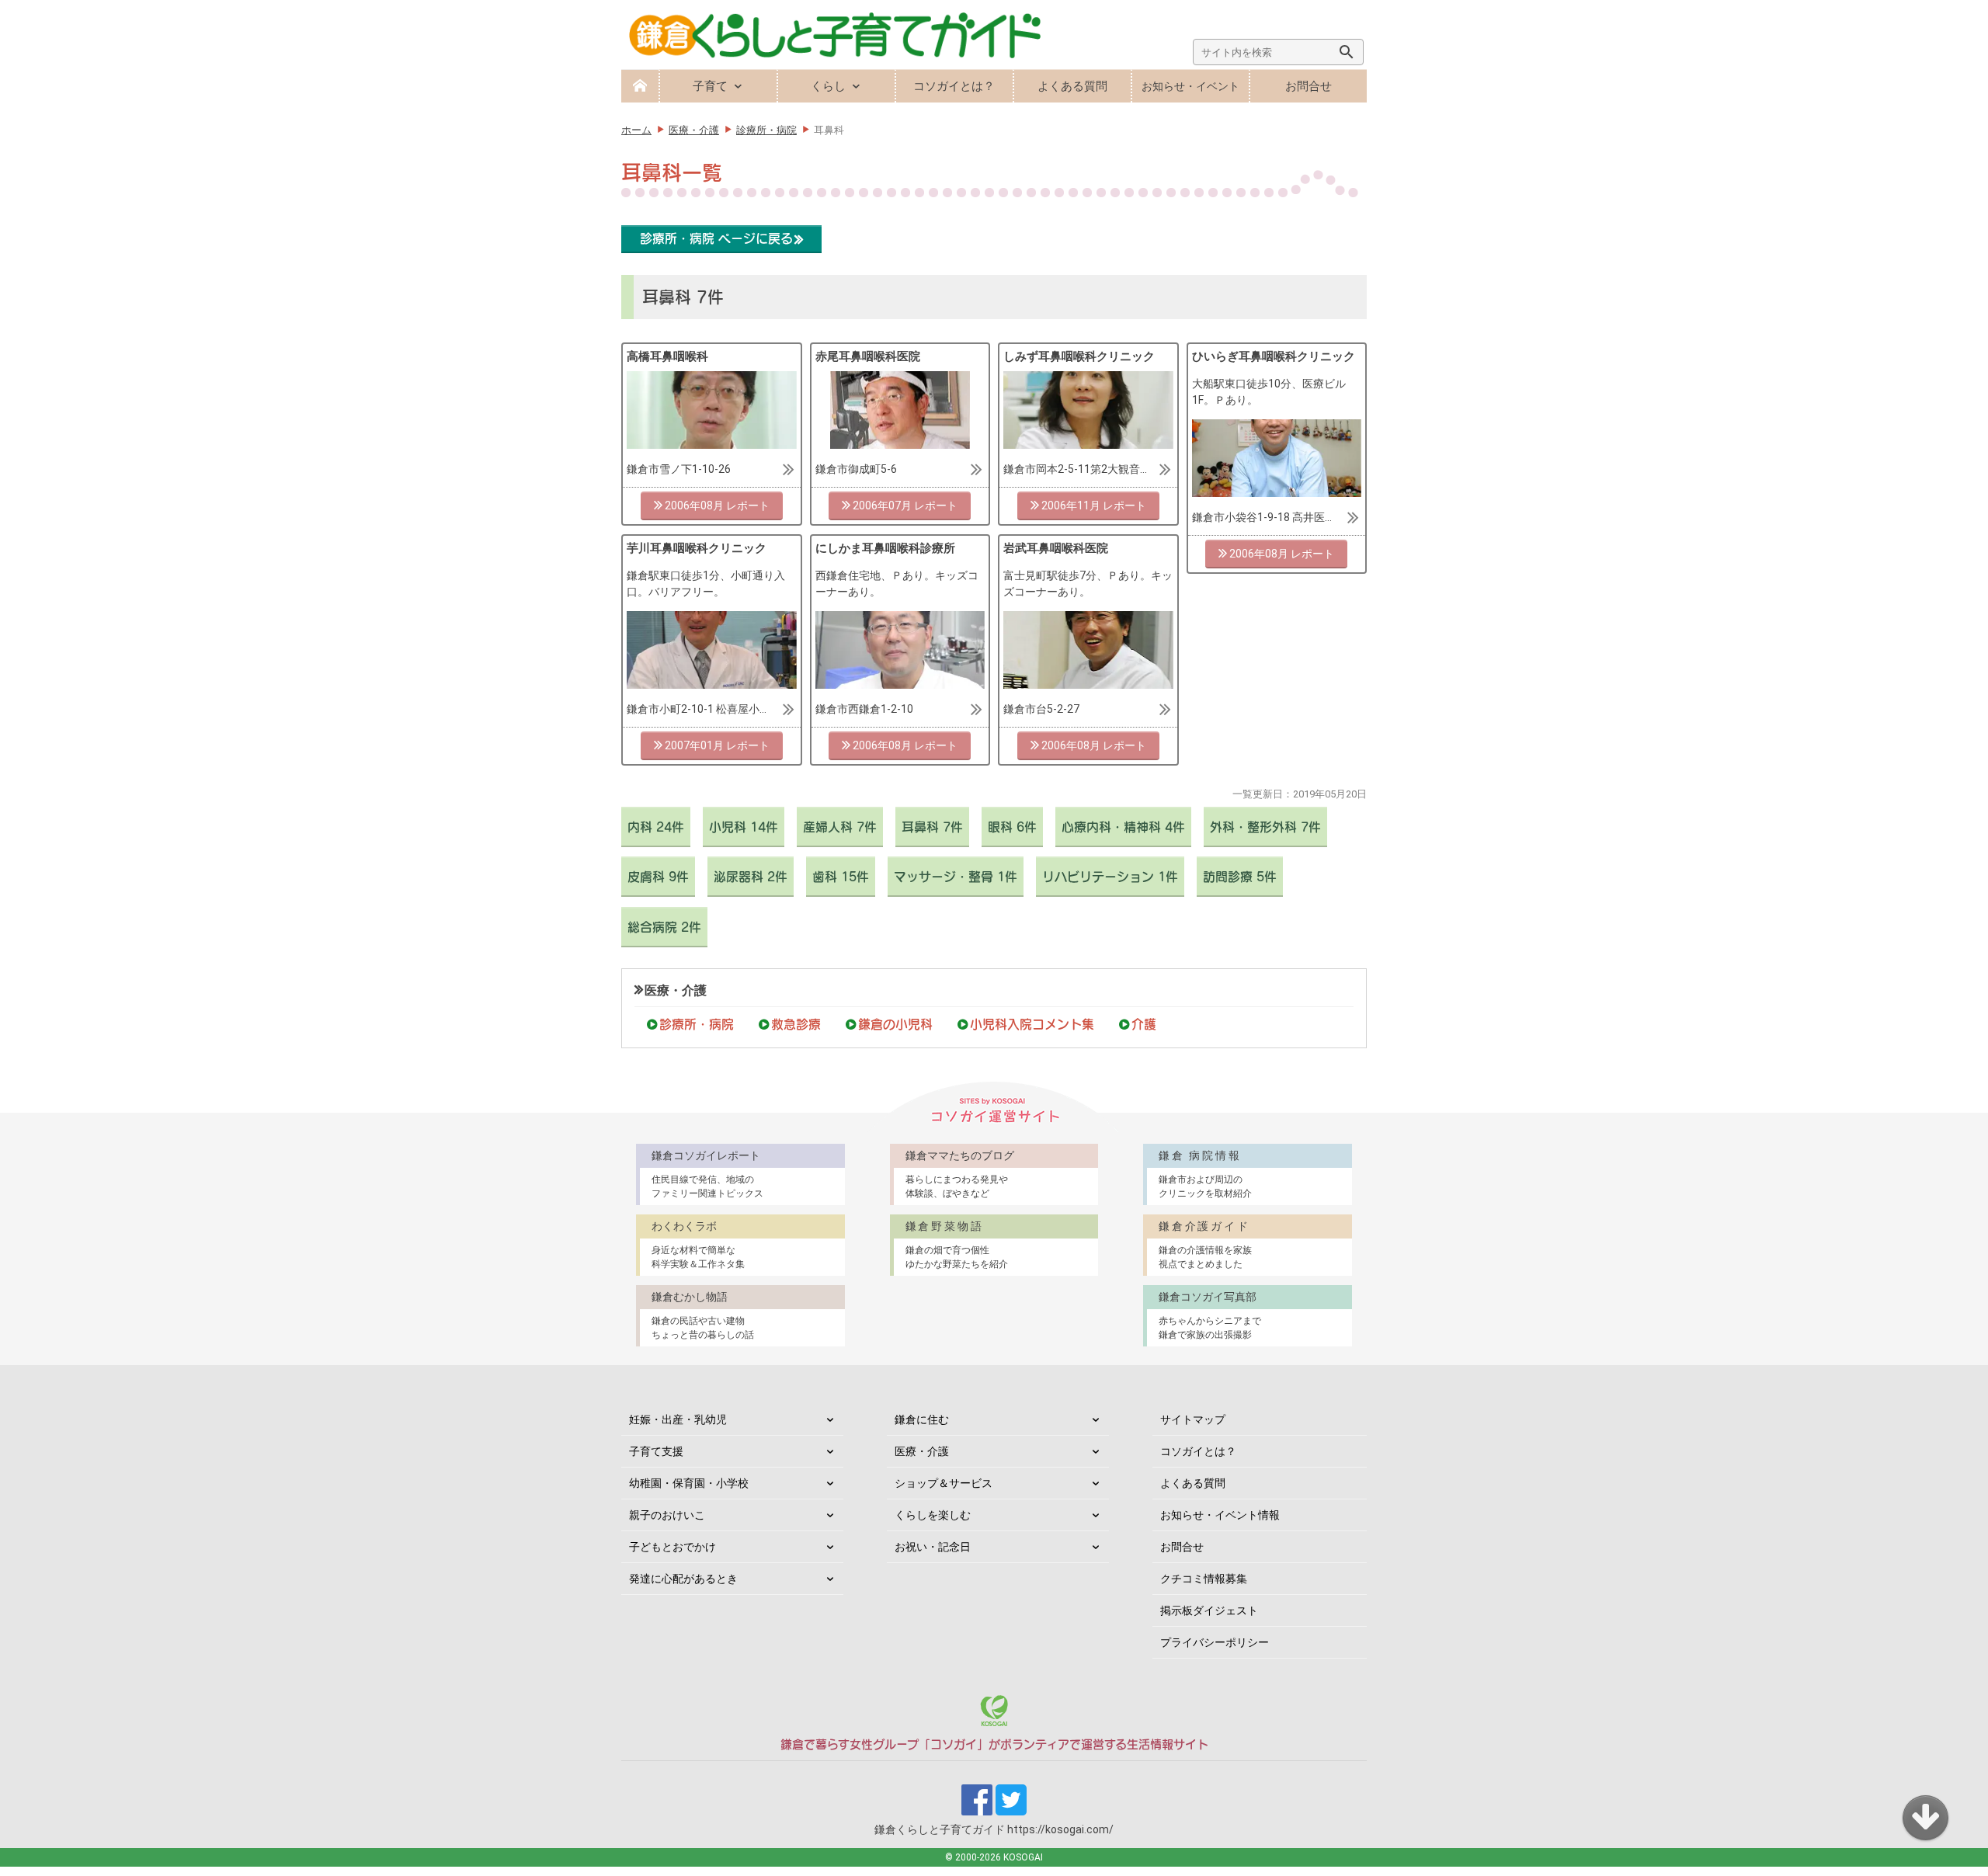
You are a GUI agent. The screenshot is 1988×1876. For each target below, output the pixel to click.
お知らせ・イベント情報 (1220, 1515)
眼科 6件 (1012, 827)
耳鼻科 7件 (932, 827)
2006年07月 (882, 505)
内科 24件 (656, 827)
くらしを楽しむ (933, 1515)
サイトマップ (1193, 1419)
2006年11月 (1071, 505)
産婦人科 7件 (840, 827)
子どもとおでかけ (673, 1547)
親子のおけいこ (667, 1515)
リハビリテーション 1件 (1110, 877)
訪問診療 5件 (1240, 877)
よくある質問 (1072, 86)
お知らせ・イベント (1190, 86)
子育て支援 (656, 1451)
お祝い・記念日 (933, 1547)
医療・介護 (676, 990)
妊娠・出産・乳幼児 (678, 1419)
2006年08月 (694, 505)
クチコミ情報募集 (1204, 1579)
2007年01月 (694, 745)
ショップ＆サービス (944, 1483)
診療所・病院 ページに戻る (716, 238)
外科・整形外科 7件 (1265, 827)
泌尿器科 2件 (751, 877)
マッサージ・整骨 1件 (956, 877)
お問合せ (1309, 86)
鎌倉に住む (922, 1419)
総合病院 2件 (664, 927)
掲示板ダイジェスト (1209, 1610)
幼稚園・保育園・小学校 (689, 1483)
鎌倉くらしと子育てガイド (994, 1829)
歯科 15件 (841, 877)
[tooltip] (712, 416)
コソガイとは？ (954, 86)
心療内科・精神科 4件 (1123, 827)
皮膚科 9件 (658, 877)
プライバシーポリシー (1215, 1642)
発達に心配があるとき (683, 1579)
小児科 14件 (744, 827)
